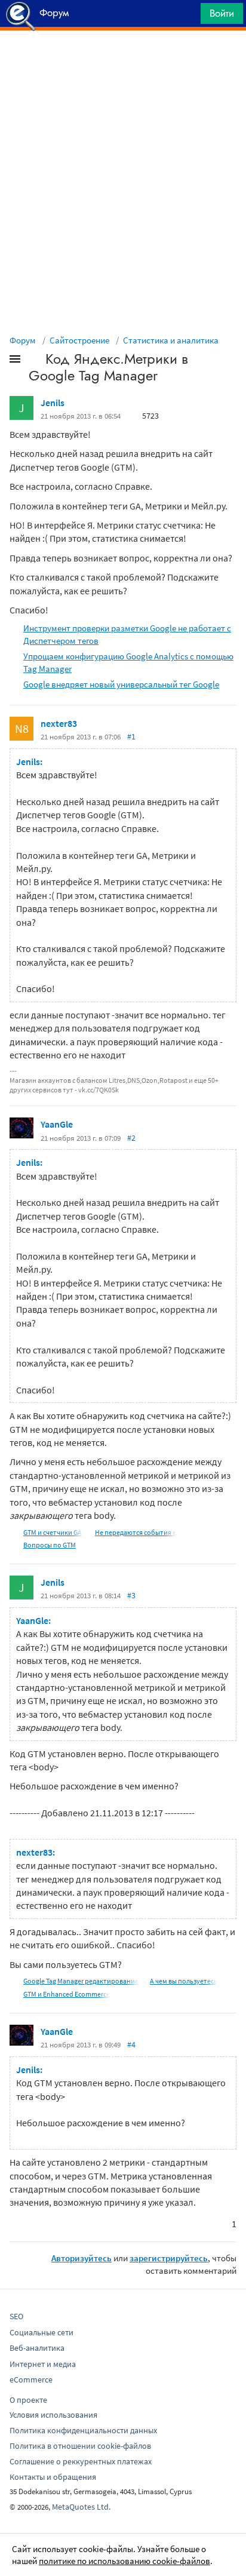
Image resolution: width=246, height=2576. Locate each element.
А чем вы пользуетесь (184, 1981)
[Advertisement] (123, 60)
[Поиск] (187, 16)
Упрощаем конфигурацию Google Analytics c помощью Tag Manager (128, 662)
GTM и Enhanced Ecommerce (67, 1994)
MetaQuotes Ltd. (81, 2507)
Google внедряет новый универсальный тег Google (121, 684)
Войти (222, 13)
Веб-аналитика (37, 2348)
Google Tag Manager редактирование (81, 1981)
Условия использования (53, 2415)
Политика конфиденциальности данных (83, 2430)
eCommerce (31, 2380)
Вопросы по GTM (50, 1545)
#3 (131, 1595)
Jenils (53, 403)
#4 (131, 2044)
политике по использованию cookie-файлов (124, 2561)
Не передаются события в (136, 1532)
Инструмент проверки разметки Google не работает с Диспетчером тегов (127, 634)
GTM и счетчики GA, (53, 1532)
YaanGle (57, 1124)
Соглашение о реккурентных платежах (81, 2461)
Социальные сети (41, 2332)
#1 (131, 736)
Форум (23, 340)
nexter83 (59, 723)
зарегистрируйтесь (169, 2258)
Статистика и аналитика (171, 340)
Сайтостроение (79, 340)
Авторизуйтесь (82, 2258)
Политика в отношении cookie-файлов (80, 2446)
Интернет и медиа (43, 2364)
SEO (16, 2316)
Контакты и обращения (53, 2477)
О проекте (28, 2400)
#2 (131, 1138)
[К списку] (35, 361)
